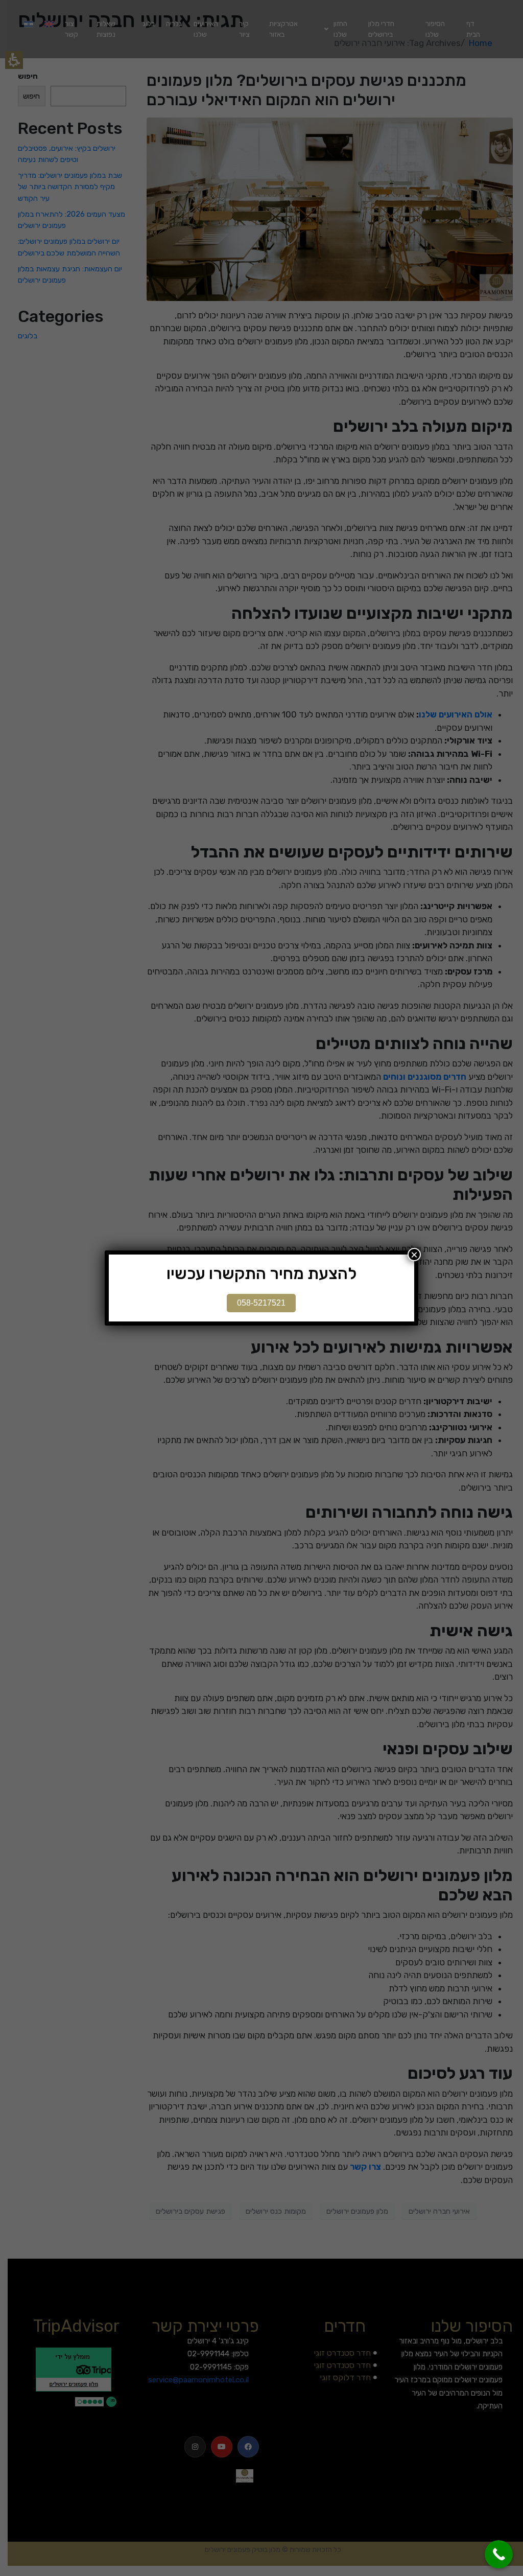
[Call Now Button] (499, 2554)
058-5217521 (261, 1303)
